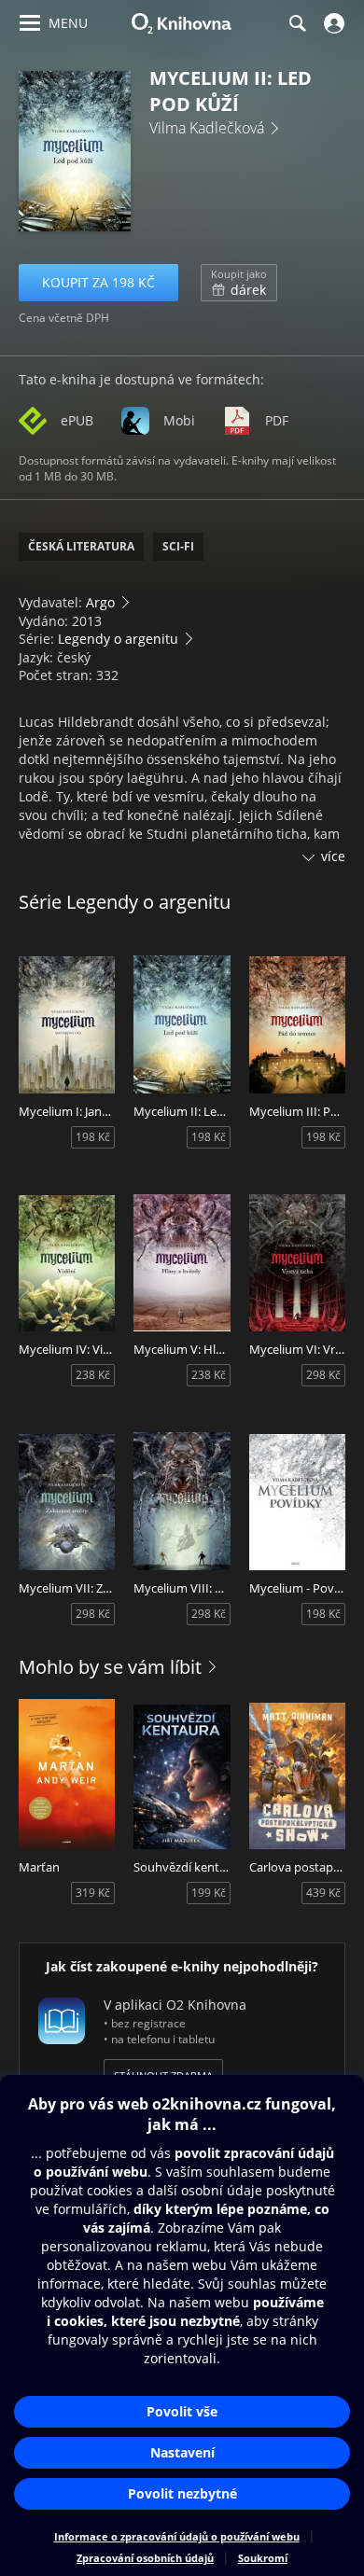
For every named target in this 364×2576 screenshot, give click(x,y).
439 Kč (323, 1893)
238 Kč (93, 1375)
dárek (239, 283)
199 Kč (209, 1893)
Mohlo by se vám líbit (110, 1667)
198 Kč (93, 1137)
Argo (100, 602)
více (333, 856)
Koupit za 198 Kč (98, 282)
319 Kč (93, 1893)
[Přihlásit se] (332, 23)
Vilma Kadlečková (207, 128)
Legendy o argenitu (118, 639)
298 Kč (323, 1375)
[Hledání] (297, 23)
